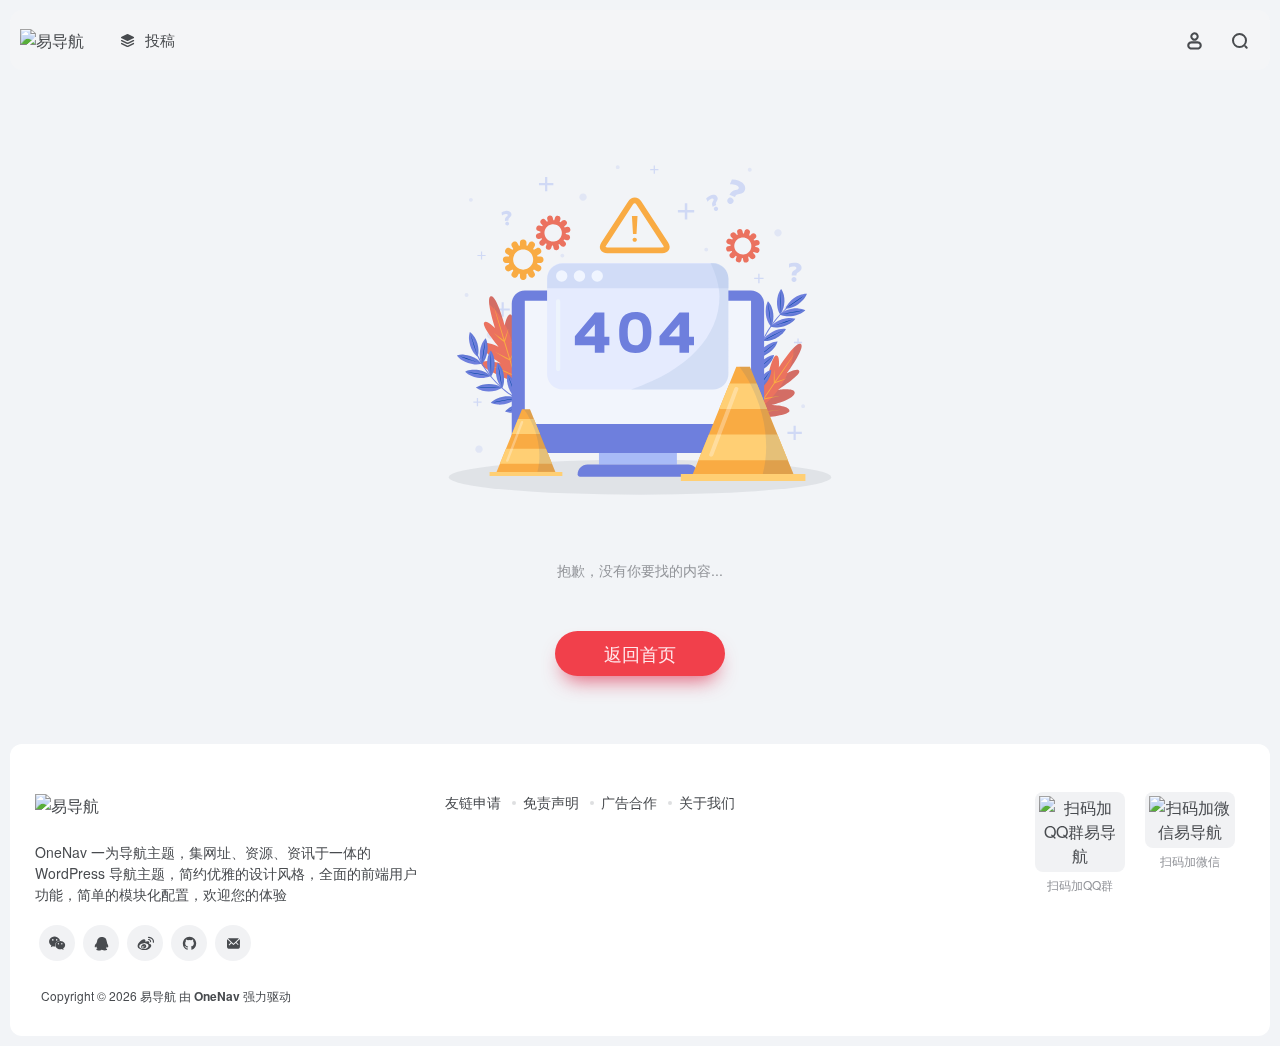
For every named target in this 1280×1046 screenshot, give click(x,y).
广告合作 (629, 802)
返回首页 (640, 653)
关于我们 (707, 802)
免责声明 (551, 802)
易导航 (158, 995)
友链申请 (473, 802)
